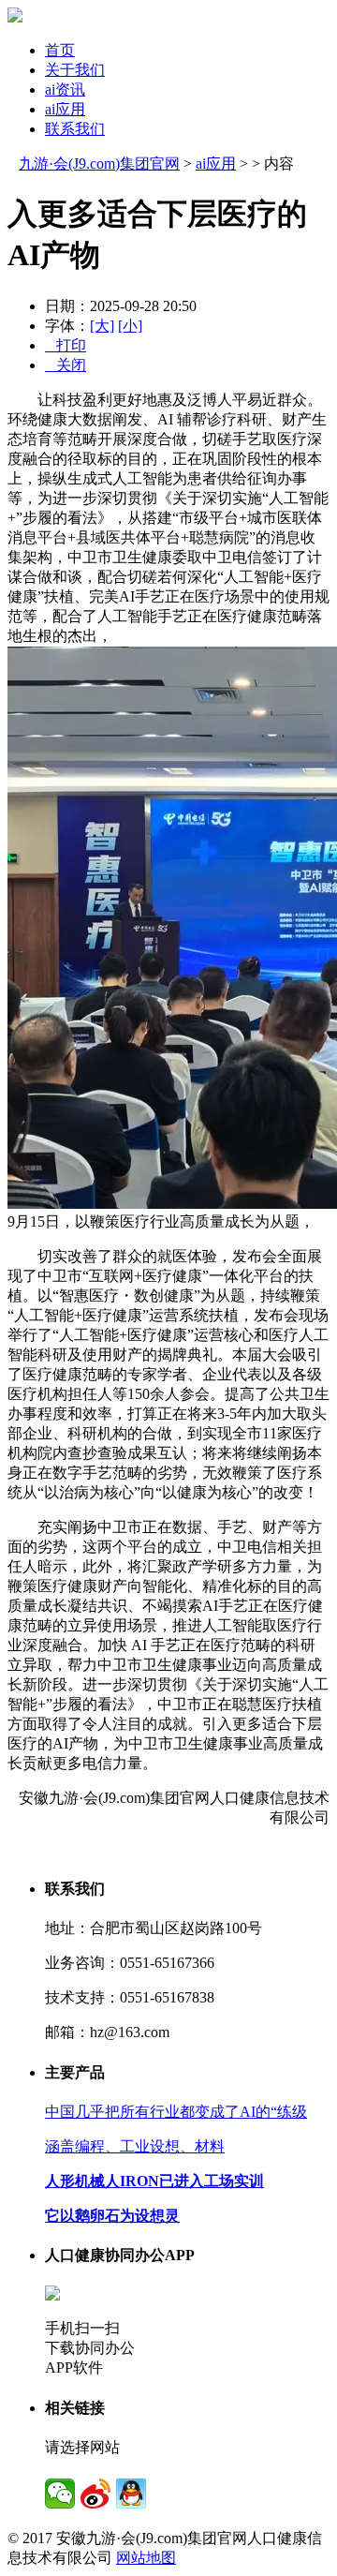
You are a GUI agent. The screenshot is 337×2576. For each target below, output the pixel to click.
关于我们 (75, 70)
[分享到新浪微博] (95, 2494)
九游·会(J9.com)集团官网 (99, 164)
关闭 (66, 365)
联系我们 (75, 129)
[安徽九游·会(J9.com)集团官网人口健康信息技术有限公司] (15, 17)
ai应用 (65, 109)
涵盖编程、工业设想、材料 (135, 2146)
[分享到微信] (60, 2494)
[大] (102, 326)
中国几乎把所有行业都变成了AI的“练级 (176, 2112)
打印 (66, 345)
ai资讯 (65, 89)
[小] (130, 326)
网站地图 (146, 2558)
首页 (60, 50)
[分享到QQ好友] (131, 2494)
